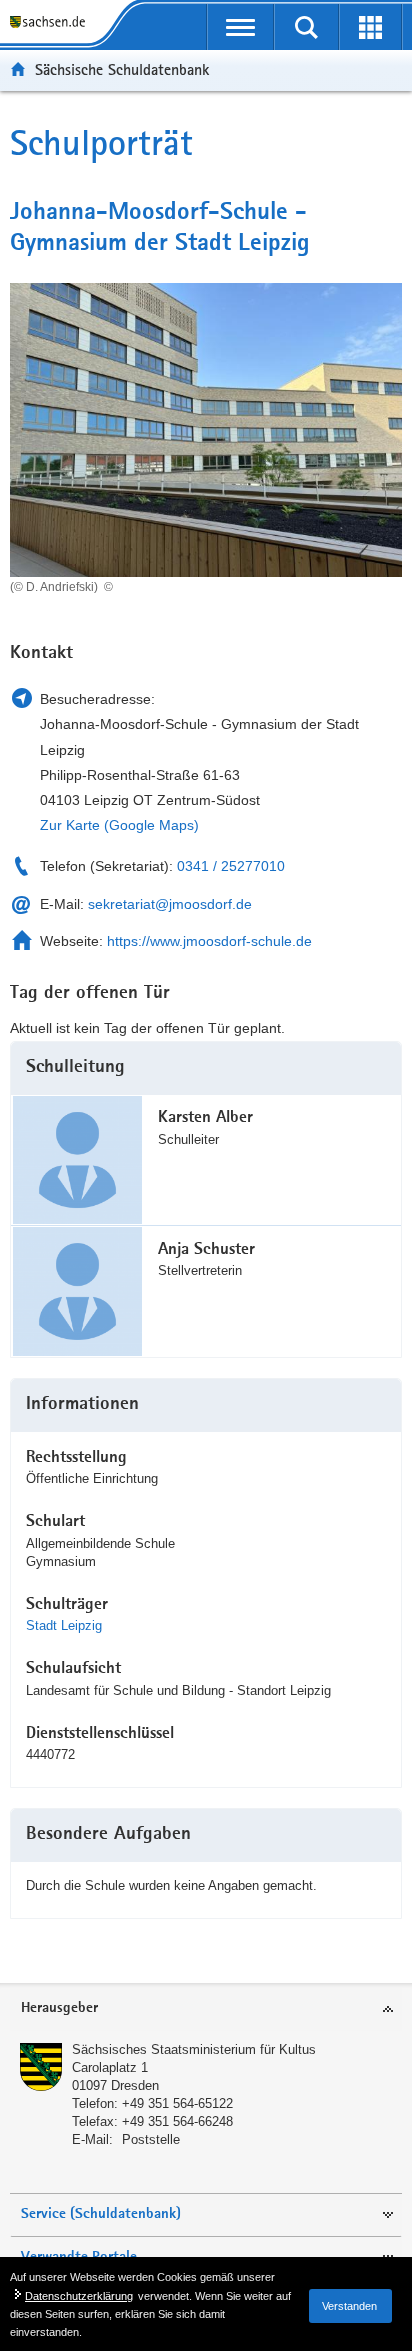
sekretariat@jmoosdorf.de (170, 904)
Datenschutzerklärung (79, 2296)
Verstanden (349, 2306)
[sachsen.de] (51, 22)
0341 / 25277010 (231, 866)
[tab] (206, 2009)
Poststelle (151, 2139)
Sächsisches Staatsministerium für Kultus (194, 2049)
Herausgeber (59, 2008)
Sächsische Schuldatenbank (122, 69)
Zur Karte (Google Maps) (119, 825)
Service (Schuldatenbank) (101, 2214)
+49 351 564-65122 (177, 2103)
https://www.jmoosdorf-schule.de (209, 941)
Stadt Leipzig (64, 1625)
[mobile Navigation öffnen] (240, 27)
